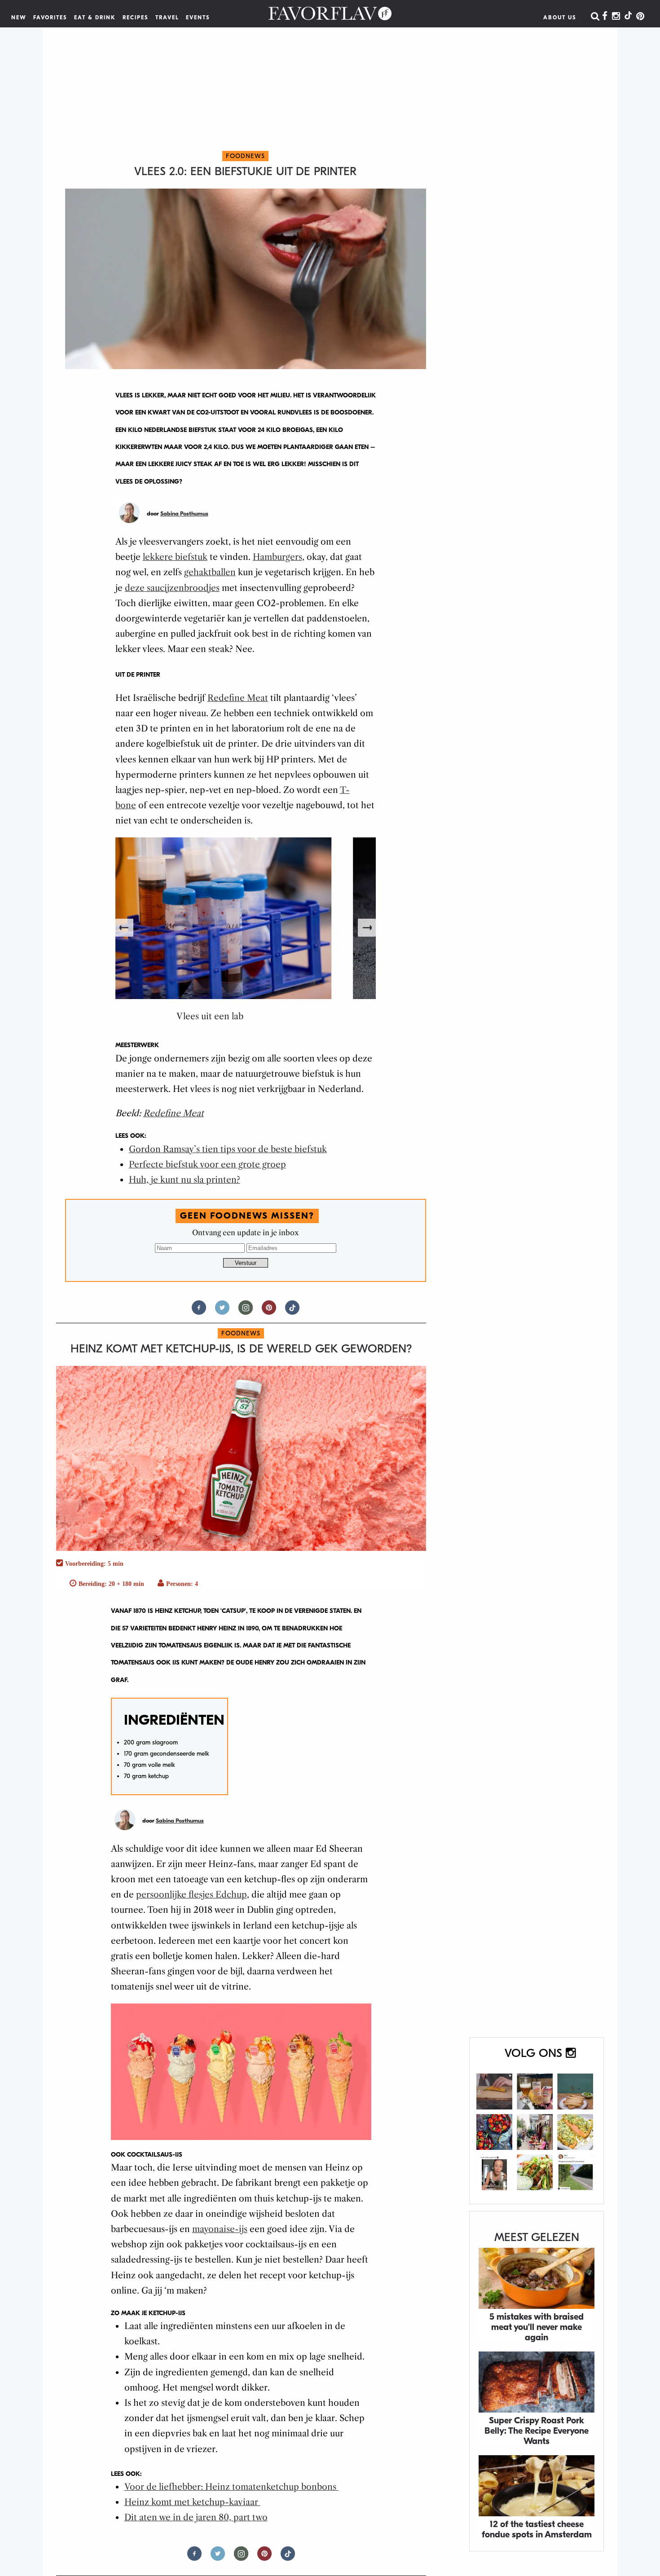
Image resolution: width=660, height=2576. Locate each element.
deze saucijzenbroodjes (172, 588)
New (19, 18)
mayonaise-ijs (220, 2229)
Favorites (50, 18)
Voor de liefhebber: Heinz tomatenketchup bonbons (231, 2487)
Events (198, 18)
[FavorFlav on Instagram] (616, 17)
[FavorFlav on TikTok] (628, 17)
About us (560, 18)
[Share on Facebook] (199, 1311)
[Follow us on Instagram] (246, 1311)
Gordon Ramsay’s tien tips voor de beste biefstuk (228, 1149)
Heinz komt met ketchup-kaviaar (192, 2502)
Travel (167, 18)
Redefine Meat (238, 698)
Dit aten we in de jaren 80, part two (196, 2517)
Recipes (136, 18)
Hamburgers (277, 557)
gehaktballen (210, 572)
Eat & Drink (95, 18)
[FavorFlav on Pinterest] (640, 17)
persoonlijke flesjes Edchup (191, 1895)
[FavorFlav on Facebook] (605, 17)
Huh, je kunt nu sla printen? (185, 1180)
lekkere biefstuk (175, 557)
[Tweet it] (222, 1311)
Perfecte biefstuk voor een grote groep (207, 1165)
